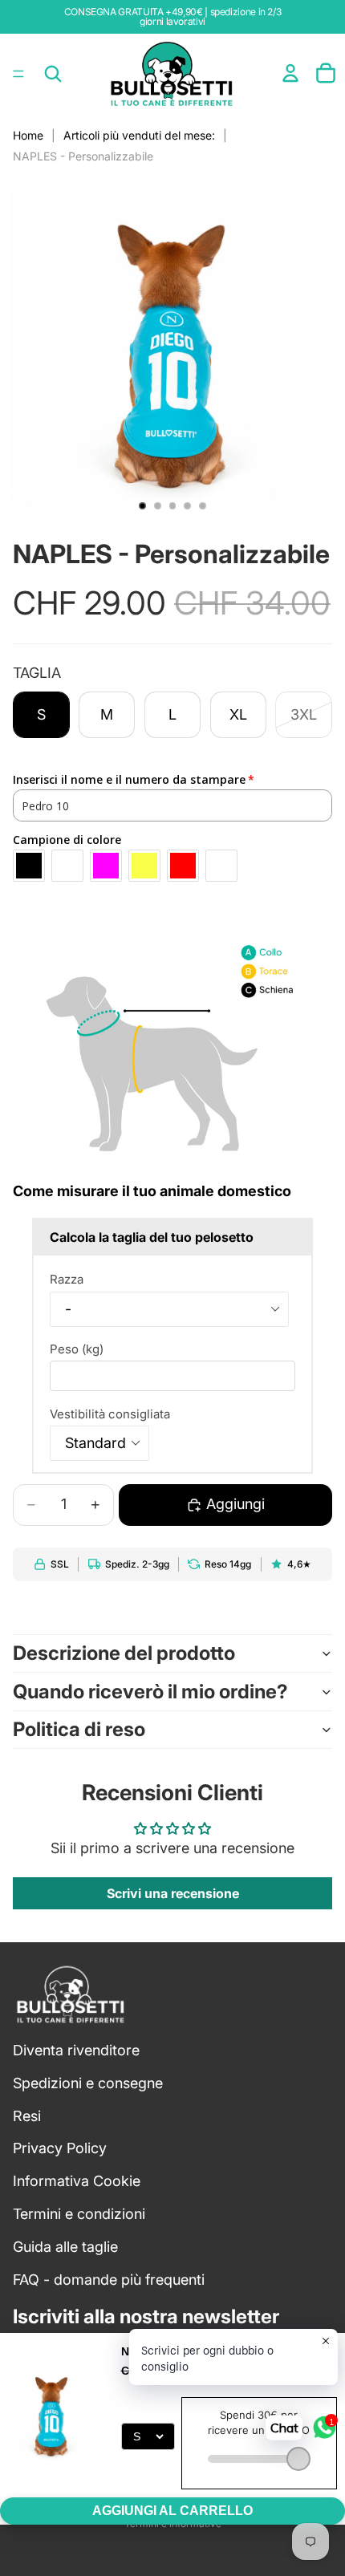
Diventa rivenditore (76, 2050)
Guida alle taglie (65, 2247)
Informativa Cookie (77, 2181)
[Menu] (18, 74)
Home (28, 135)
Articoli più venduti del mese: (139, 135)
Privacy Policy (60, 2148)
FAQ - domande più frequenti (109, 2279)
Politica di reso (79, 1729)
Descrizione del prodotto (124, 1653)
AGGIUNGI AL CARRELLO (172, 2511)
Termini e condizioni (79, 2214)
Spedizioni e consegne (88, 2083)
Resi (27, 2115)
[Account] (290, 73)
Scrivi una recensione (173, 1893)
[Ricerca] (53, 74)
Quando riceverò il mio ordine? (150, 1692)
